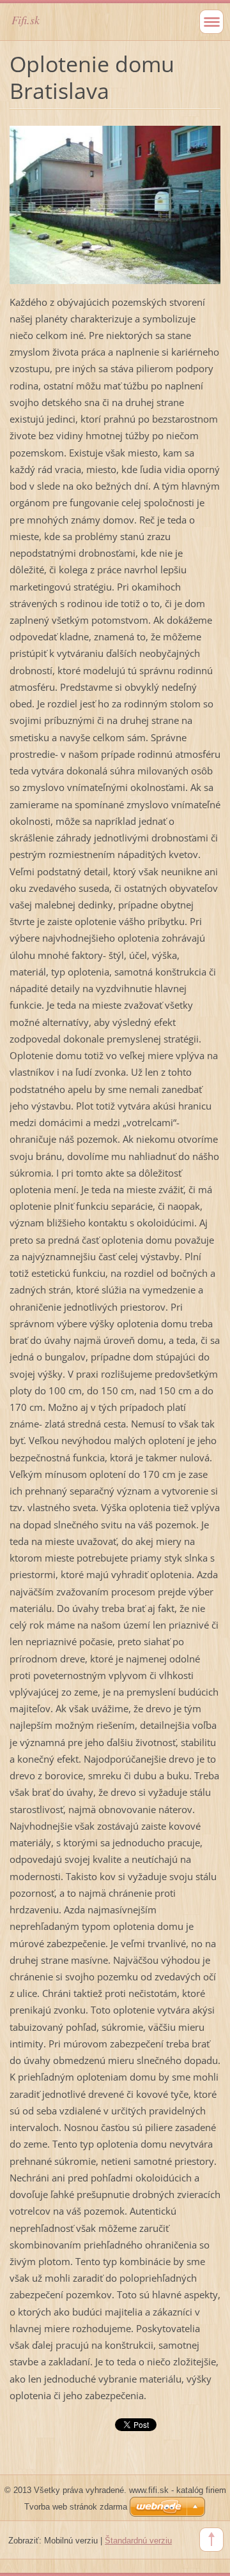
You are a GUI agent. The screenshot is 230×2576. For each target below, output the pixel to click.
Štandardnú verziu (138, 2541)
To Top (211, 2540)
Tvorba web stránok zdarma (76, 2507)
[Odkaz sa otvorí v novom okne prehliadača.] (115, 204)
